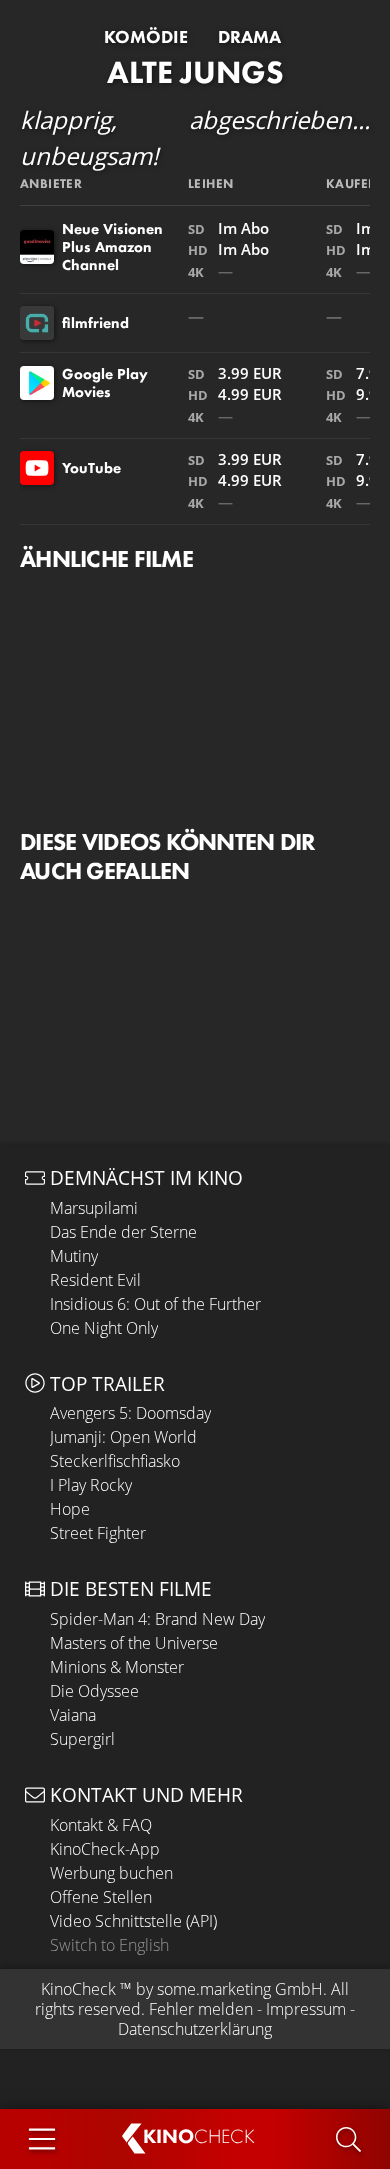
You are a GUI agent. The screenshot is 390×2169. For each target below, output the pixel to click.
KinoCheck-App (105, 1849)
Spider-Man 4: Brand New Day (157, 1619)
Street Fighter (98, 1533)
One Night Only (104, 1328)
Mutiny (74, 1256)
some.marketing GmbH (240, 1989)
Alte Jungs (195, 72)
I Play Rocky (91, 1485)
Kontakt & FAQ (101, 1825)
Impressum (306, 2009)
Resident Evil (95, 1280)
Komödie (146, 37)
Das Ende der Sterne (123, 1232)
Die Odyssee (94, 1691)
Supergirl (82, 1739)
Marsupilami (94, 1208)
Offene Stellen (101, 1897)
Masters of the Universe (134, 1643)
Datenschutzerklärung (195, 2029)
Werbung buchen (111, 1873)
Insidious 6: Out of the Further (155, 1304)
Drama (249, 37)
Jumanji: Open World (123, 1437)
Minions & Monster (117, 1667)
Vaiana (73, 1715)
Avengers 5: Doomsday (130, 1413)
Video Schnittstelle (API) (133, 1921)
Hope (70, 1509)
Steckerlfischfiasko (115, 1461)
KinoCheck (78, 1989)
